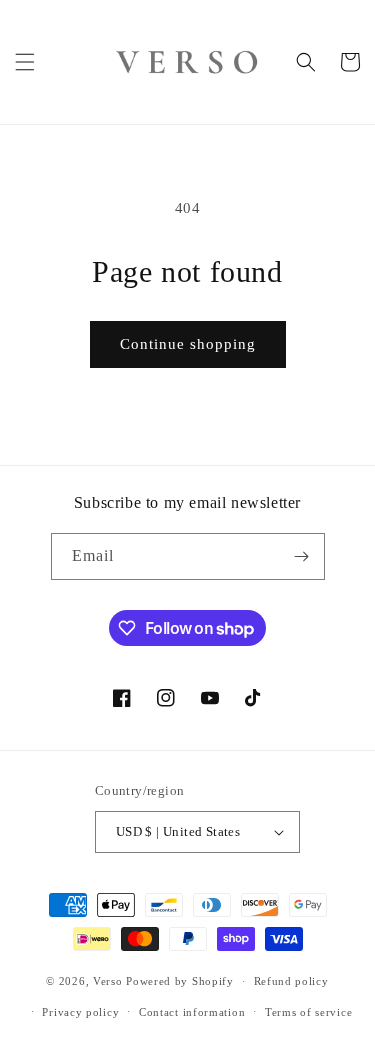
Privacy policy (80, 1012)
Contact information (192, 1012)
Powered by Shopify (180, 981)
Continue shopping (188, 344)
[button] (25, 62)
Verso (108, 981)
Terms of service (308, 1012)
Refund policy (291, 981)
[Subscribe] (302, 556)
